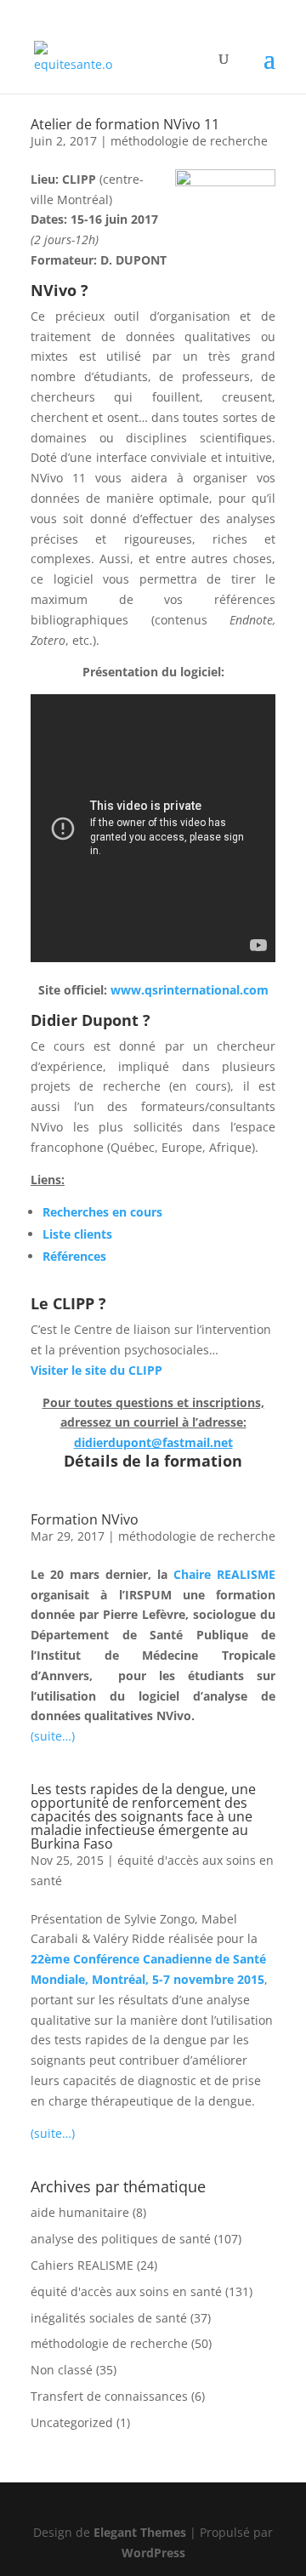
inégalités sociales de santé (109, 2318)
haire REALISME (228, 1574)
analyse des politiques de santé (121, 2239)
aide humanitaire (80, 2212)
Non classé (62, 2370)
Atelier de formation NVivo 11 (125, 124)
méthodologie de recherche (189, 141)
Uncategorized (72, 2422)
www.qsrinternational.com (190, 990)
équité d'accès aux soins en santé (126, 2291)
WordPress (153, 2553)
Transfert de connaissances (109, 2396)
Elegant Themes (140, 2532)
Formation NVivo (85, 1519)
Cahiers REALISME (82, 2265)
